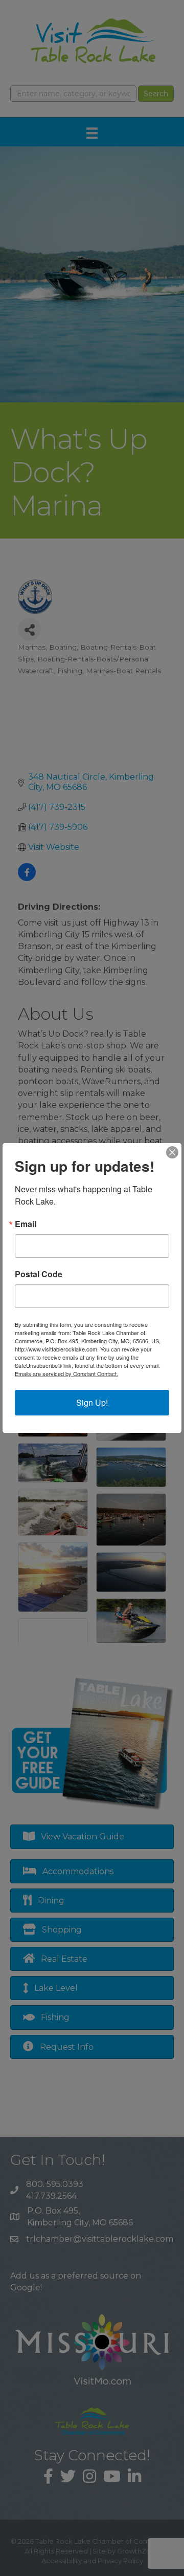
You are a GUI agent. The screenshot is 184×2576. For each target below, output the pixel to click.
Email (26, 1224)
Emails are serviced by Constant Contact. (66, 1373)
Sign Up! (92, 1402)
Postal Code (39, 1274)
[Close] (172, 1152)
